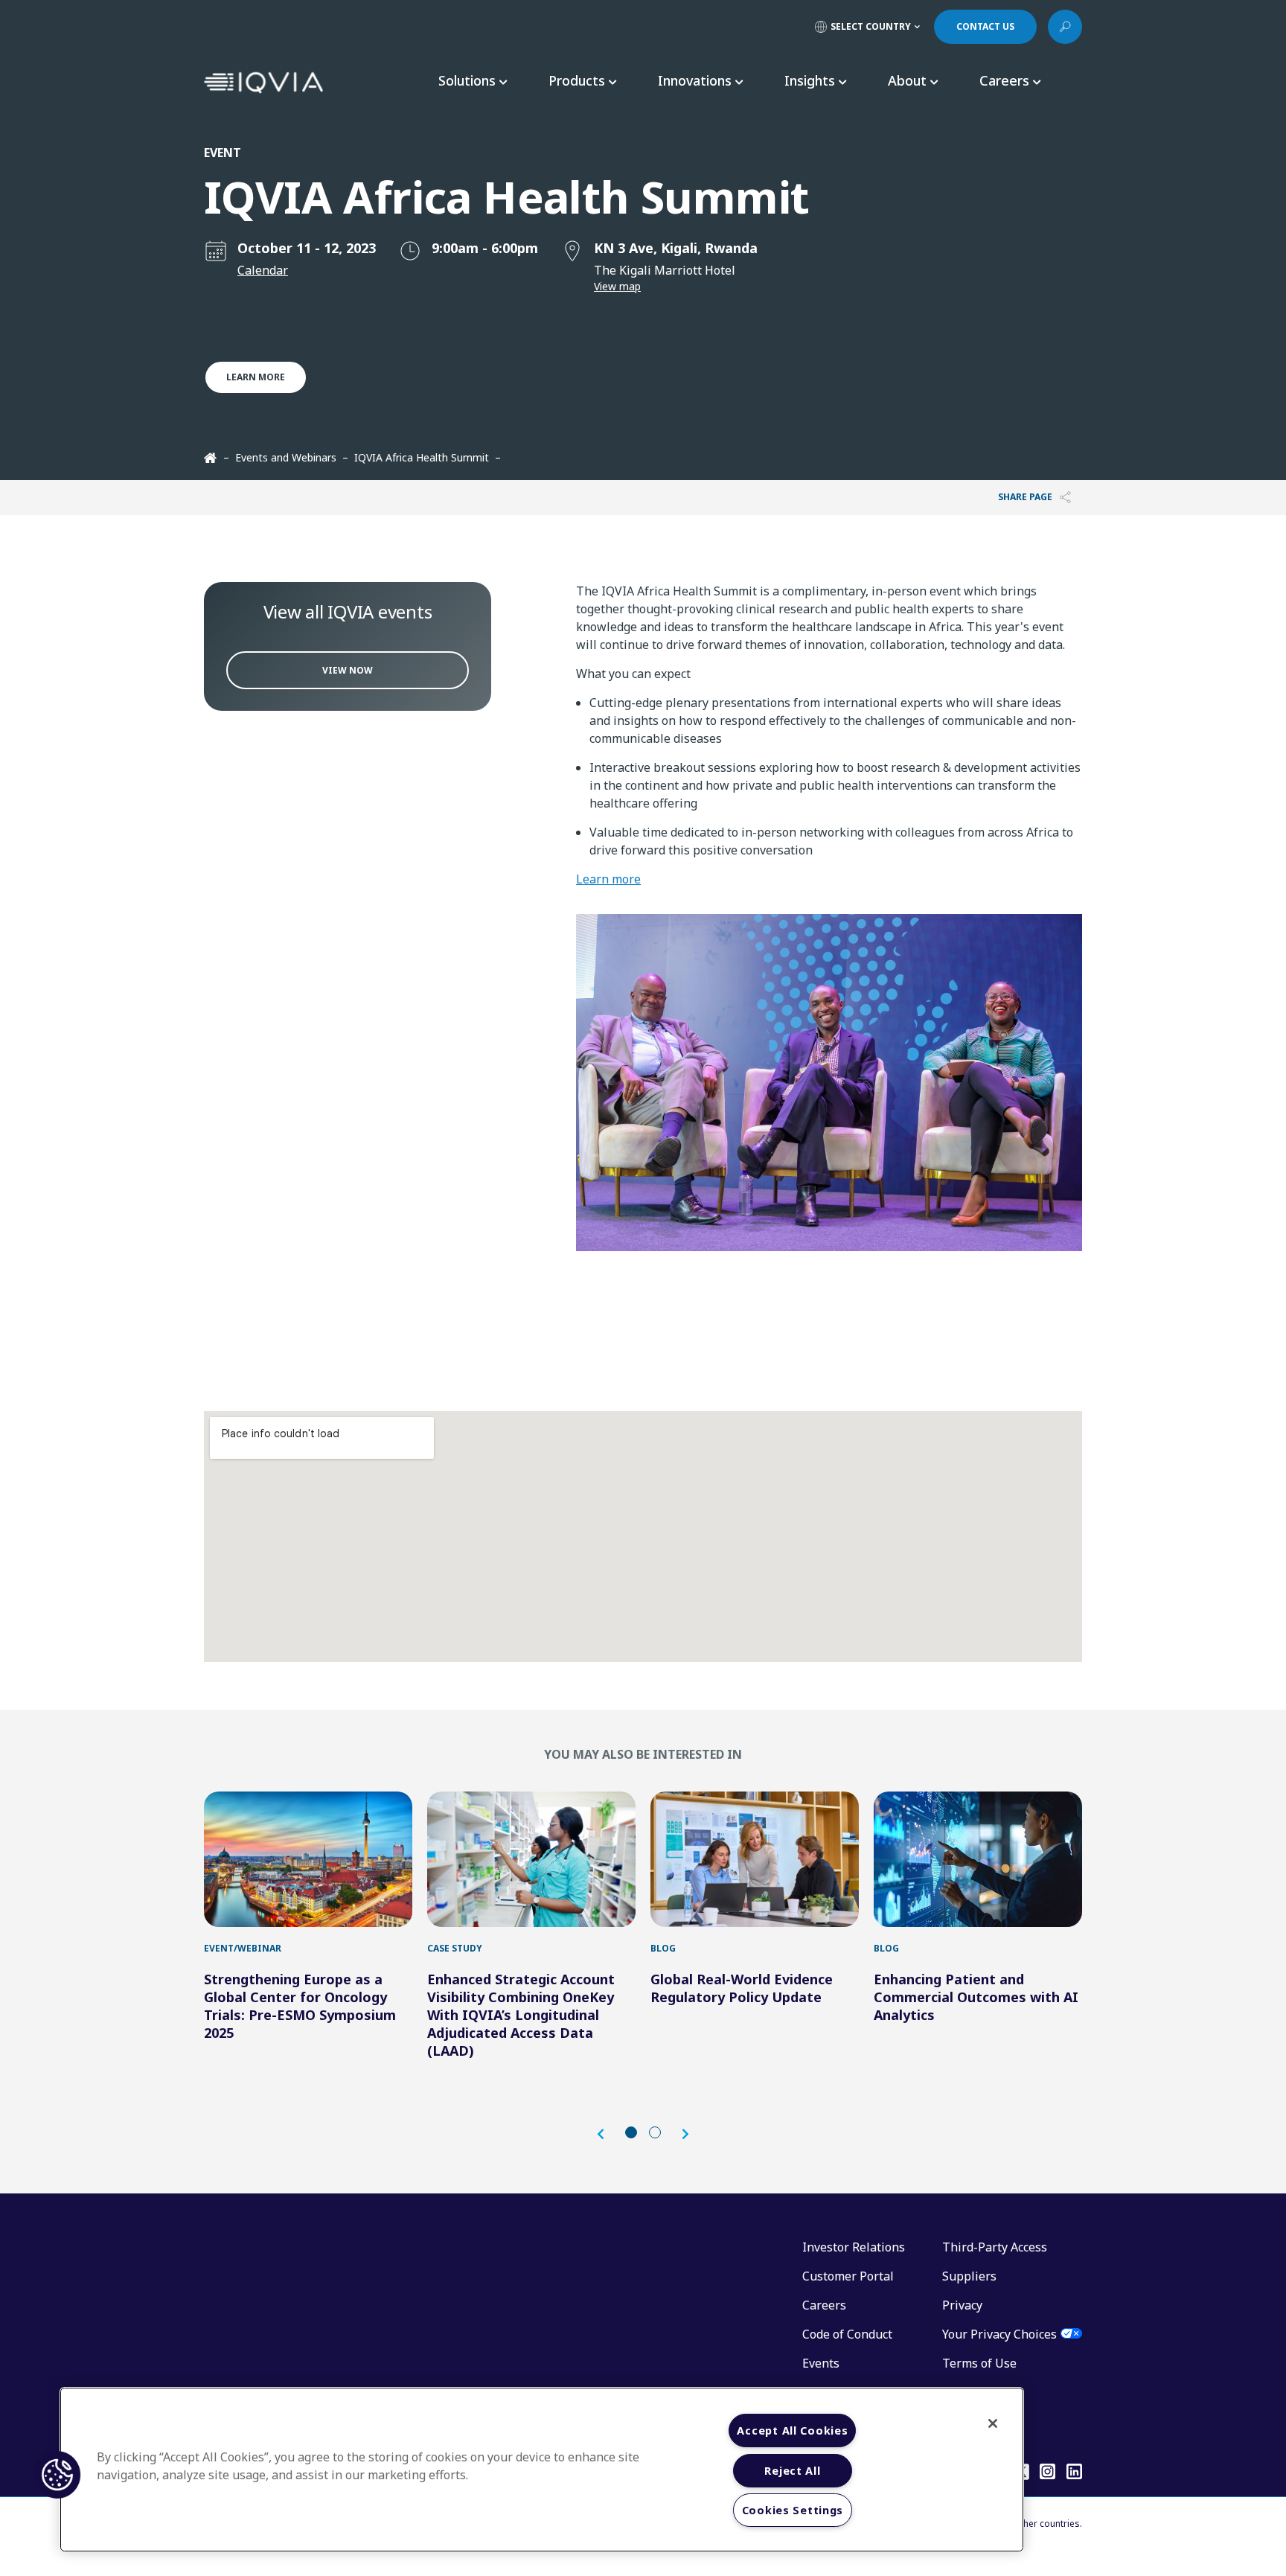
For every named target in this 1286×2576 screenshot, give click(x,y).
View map (617, 286)
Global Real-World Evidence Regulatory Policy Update (742, 1988)
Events (821, 2363)
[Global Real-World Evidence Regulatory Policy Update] (755, 1859)
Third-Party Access (995, 2247)
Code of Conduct (847, 2334)
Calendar (263, 270)
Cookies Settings (793, 2510)
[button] (608, 2134)
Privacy (962, 2305)
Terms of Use (979, 2363)
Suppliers (969, 2276)
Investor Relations (854, 2247)
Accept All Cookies (792, 2430)
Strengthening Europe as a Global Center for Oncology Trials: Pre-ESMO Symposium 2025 (300, 2006)
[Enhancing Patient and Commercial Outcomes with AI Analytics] (978, 1859)
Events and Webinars (286, 457)
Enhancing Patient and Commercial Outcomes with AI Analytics (976, 1997)
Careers (824, 2305)
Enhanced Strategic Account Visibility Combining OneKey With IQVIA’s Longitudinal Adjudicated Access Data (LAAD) (521, 2015)
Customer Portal (848, 2276)
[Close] (993, 2423)
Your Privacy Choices (999, 2334)
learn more (256, 377)
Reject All (792, 2471)
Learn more (608, 879)
